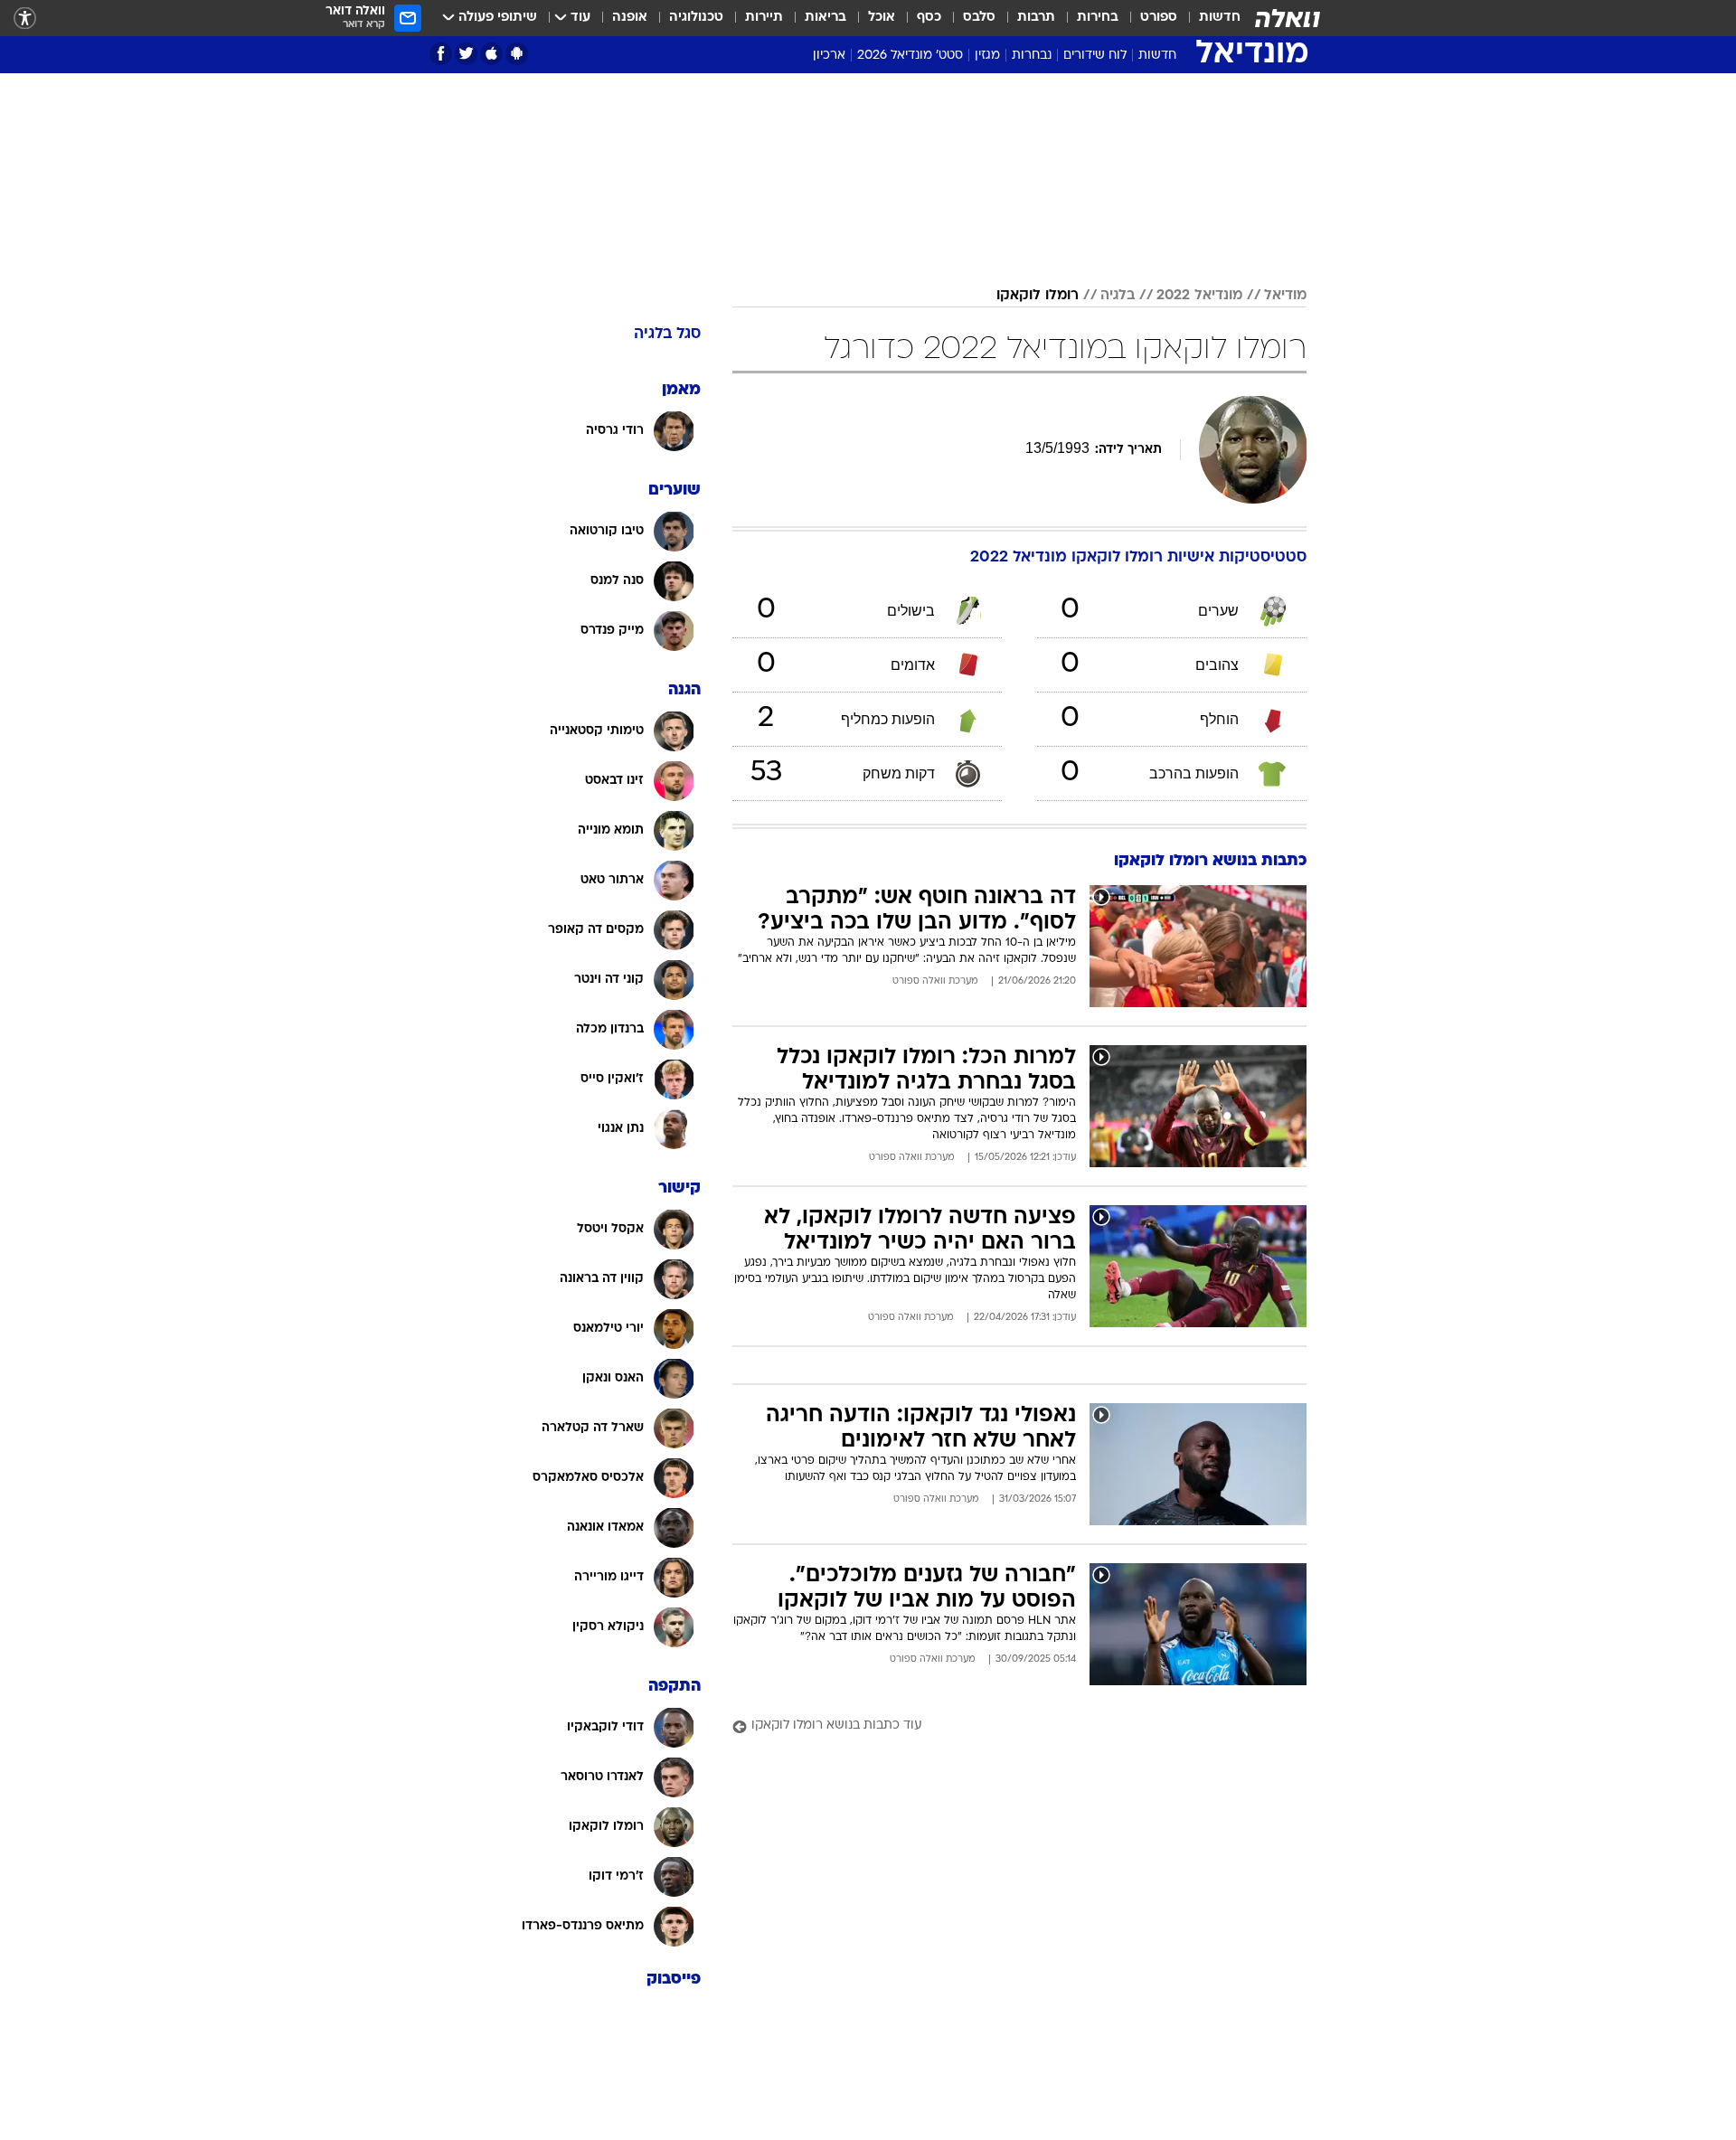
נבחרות (1032, 56)
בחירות (1098, 18)
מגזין (987, 56)
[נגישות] (25, 19)
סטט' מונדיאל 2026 (910, 56)
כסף (929, 18)
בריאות (826, 18)
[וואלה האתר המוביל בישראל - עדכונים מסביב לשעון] (1288, 18)
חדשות (1220, 18)
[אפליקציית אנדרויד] (517, 54)
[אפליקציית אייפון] (491, 54)
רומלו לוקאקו (1038, 296)
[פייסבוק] (441, 54)
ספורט (1159, 18)
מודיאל (1285, 296)
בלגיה (1118, 296)
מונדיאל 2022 (1199, 296)
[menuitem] (1209, 18)
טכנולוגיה (696, 18)
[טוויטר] (466, 54)
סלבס (979, 18)
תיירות (764, 18)
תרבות (1036, 18)
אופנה (630, 18)
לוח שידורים (1095, 56)
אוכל (882, 18)
